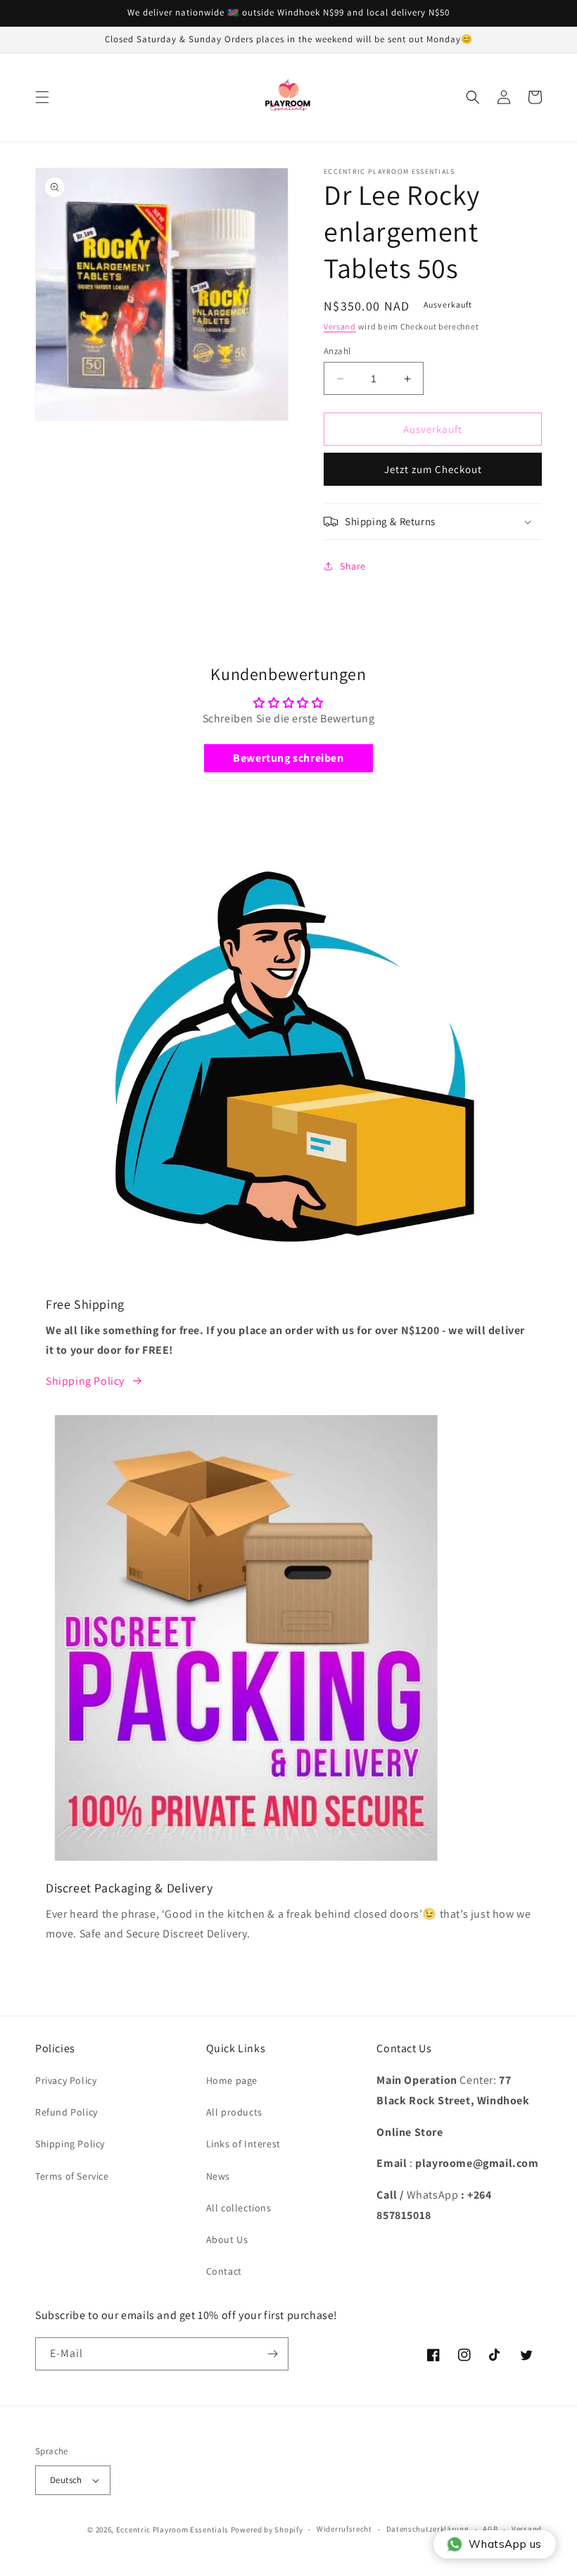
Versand (340, 326)
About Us (227, 2239)
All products (234, 2112)
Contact (224, 2271)
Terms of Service (72, 2176)
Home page (232, 2080)
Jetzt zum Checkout (433, 469)
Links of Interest (243, 2144)
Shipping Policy (85, 1381)
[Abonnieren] (272, 2354)
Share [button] (353, 566)
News (218, 2176)
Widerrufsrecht (344, 2529)
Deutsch (66, 2480)
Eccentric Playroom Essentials (172, 2530)
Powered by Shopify (267, 2530)
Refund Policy (66, 2112)
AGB (490, 2529)
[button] (42, 97)
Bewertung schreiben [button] (288, 758)
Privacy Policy (66, 2080)
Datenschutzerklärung (428, 2529)
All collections (239, 2208)
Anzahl (337, 351)
